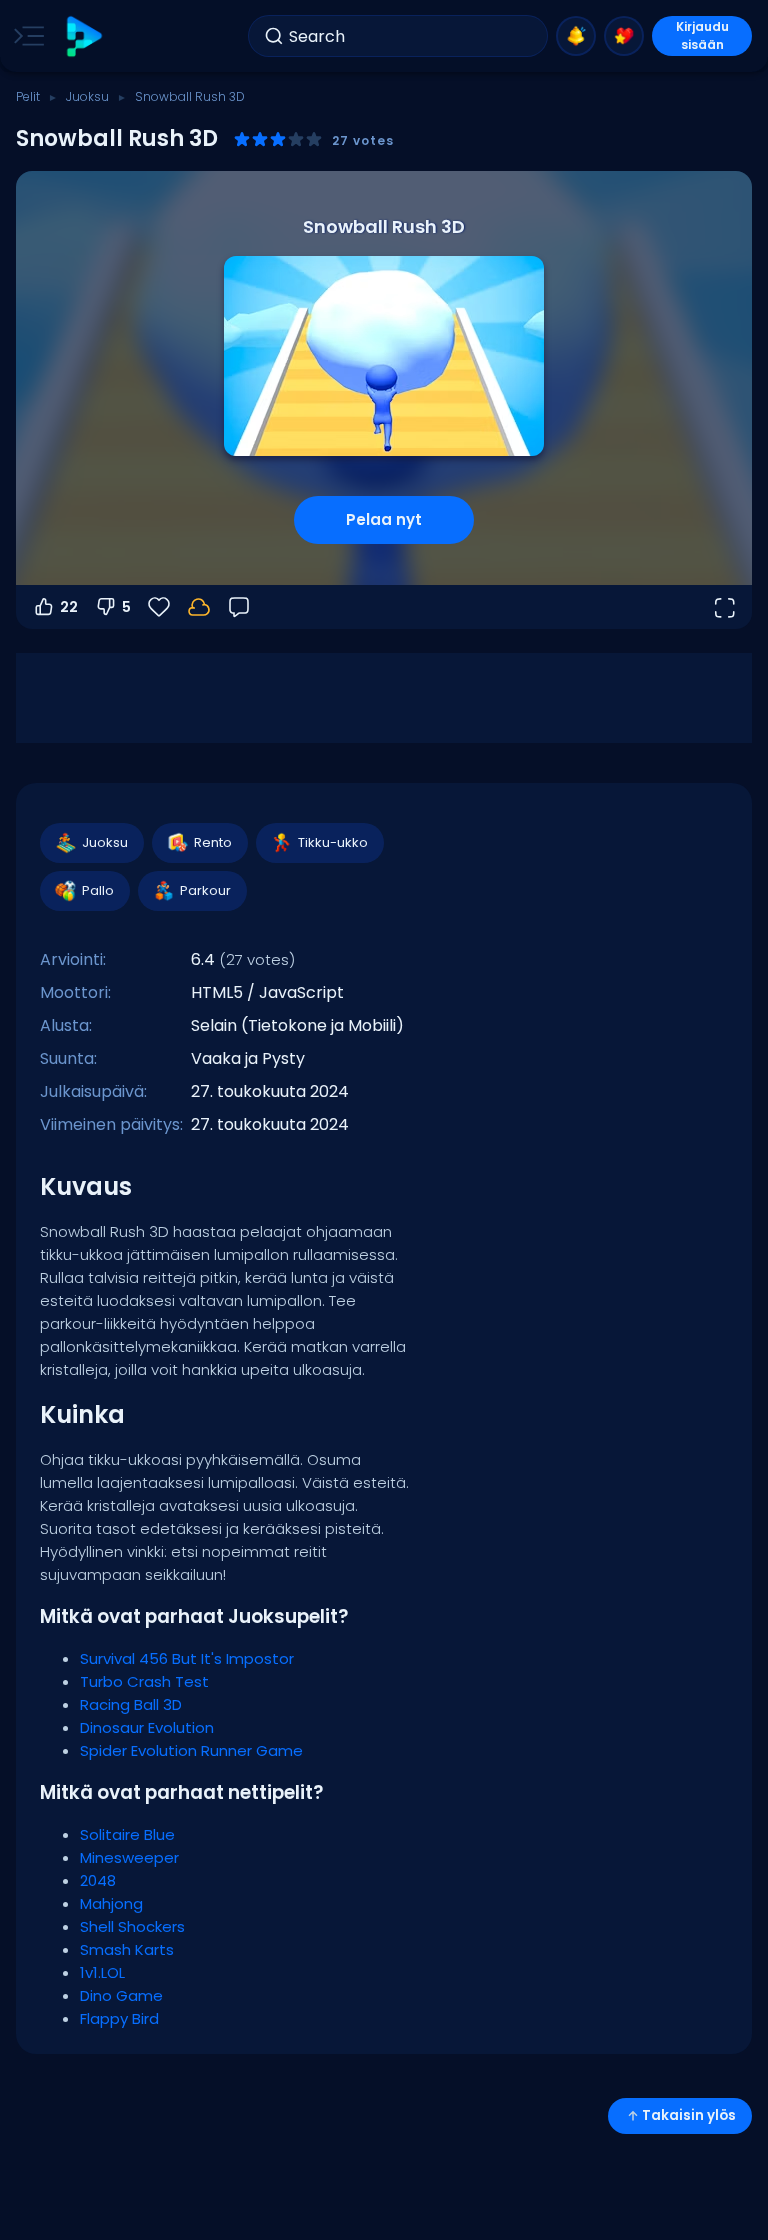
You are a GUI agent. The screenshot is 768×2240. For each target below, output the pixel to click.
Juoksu (87, 96)
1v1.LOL (102, 1972)
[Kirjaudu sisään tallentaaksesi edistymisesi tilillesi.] (199, 607)
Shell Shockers (132, 1926)
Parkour (205, 890)
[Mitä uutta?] (576, 36)
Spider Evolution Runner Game (191, 1750)
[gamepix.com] (83, 36)
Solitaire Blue (127, 1834)
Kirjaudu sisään (702, 35)
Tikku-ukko (333, 842)
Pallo (98, 890)
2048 (98, 1880)
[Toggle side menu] (25, 36)
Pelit (28, 96)
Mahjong (111, 1903)
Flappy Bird (119, 2018)
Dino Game (121, 1995)
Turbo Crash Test (144, 1681)
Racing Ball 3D (131, 1704)
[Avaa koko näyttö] (724, 607)
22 (69, 607)
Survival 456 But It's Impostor (187, 1658)
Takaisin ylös (689, 2115)
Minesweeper (129, 1857)
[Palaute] (239, 607)
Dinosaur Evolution (147, 1727)
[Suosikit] (624, 36)
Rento (213, 842)
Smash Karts (127, 1949)
